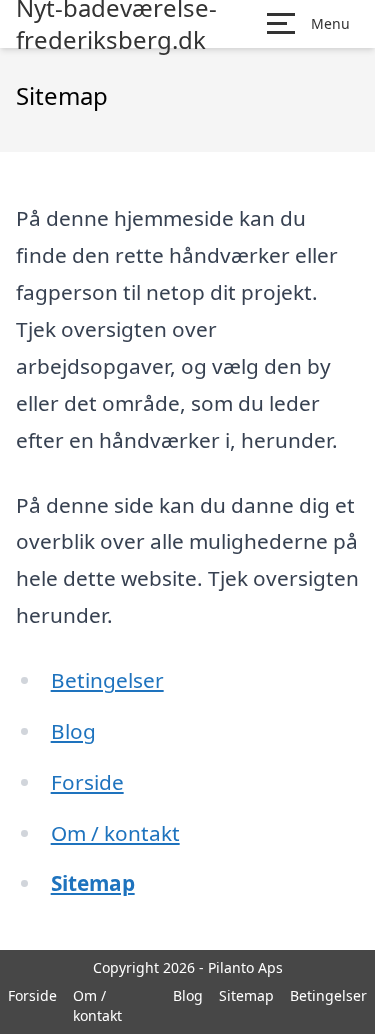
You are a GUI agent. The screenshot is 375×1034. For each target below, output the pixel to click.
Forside (87, 782)
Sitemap (93, 883)
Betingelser (107, 680)
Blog (73, 731)
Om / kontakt (115, 833)
